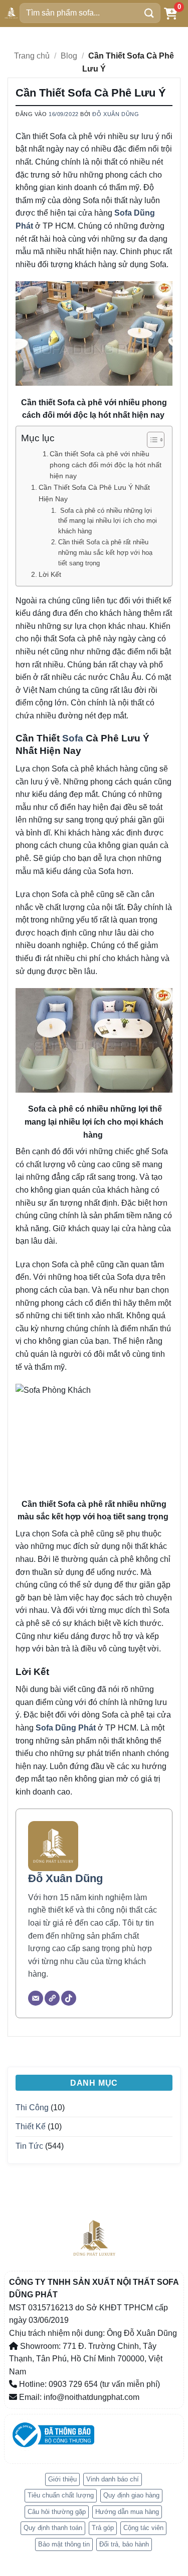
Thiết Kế (31, 2126)
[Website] (52, 1998)
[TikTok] (69, 1998)
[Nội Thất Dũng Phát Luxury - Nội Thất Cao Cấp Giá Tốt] (11, 13)
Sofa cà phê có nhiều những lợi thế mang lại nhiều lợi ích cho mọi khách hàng (108, 521)
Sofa (73, 738)
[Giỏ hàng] (171, 13)
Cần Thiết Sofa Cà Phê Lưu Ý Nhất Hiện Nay (94, 493)
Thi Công (32, 2107)
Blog (69, 56)
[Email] (36, 1998)
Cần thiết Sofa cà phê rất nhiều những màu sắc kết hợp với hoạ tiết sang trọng (105, 553)
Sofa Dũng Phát (66, 1728)
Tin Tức (29, 2146)
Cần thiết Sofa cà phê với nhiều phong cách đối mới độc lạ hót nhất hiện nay (106, 465)
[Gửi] (149, 13)
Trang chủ (32, 56)
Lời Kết (50, 574)
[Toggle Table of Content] (151, 440)
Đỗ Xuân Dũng (116, 114)
